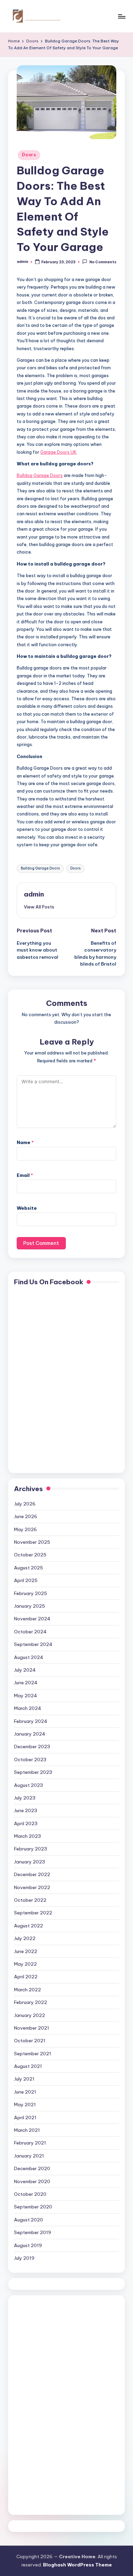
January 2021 (29, 2156)
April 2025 (26, 1580)
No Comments (103, 262)
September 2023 (33, 1772)
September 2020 (33, 2207)
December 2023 (32, 1747)
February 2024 (31, 1721)
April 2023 (26, 1823)
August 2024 (29, 1657)
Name (25, 1142)
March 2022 (27, 1990)
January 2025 (29, 1606)
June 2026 (26, 1516)
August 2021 (28, 2066)
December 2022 (32, 1874)
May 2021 (25, 2104)
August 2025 (28, 1568)
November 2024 (32, 1619)
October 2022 (30, 1900)
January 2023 (29, 1862)
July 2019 (24, 2258)
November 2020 (32, 2181)
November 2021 (32, 2028)
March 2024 (28, 1708)
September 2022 (33, 1913)
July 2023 (25, 1798)
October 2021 (30, 2041)
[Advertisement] (41, 2404)
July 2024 (25, 1670)
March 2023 (27, 1836)
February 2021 (30, 2143)
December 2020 (32, 2168)
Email (25, 1175)
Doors (29, 155)
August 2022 (28, 1926)
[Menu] (121, 16)
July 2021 (24, 2079)
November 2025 (32, 1542)
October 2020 (30, 2194)
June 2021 (25, 2092)
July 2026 (25, 1504)
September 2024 (33, 1644)
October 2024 (30, 1632)
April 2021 (25, 2117)
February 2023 (31, 1849)
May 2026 (25, 1529)
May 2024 (26, 1696)
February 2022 (31, 2002)
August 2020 (28, 2220)
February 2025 (31, 1593)
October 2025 (30, 1555)
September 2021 (33, 2054)
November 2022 (32, 1887)
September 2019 (33, 2232)
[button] (39, 907)
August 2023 (28, 1785)
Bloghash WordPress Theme (77, 2565)
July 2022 (25, 1938)
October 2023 (30, 1760)
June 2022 (26, 1951)
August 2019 (28, 2245)
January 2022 (29, 2015)
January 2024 (30, 1734)
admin (34, 894)
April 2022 (26, 1977)
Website (27, 1208)
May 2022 (25, 1964)
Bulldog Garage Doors (40, 868)
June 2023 (26, 1810)
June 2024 (26, 1683)
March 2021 (27, 2130)
